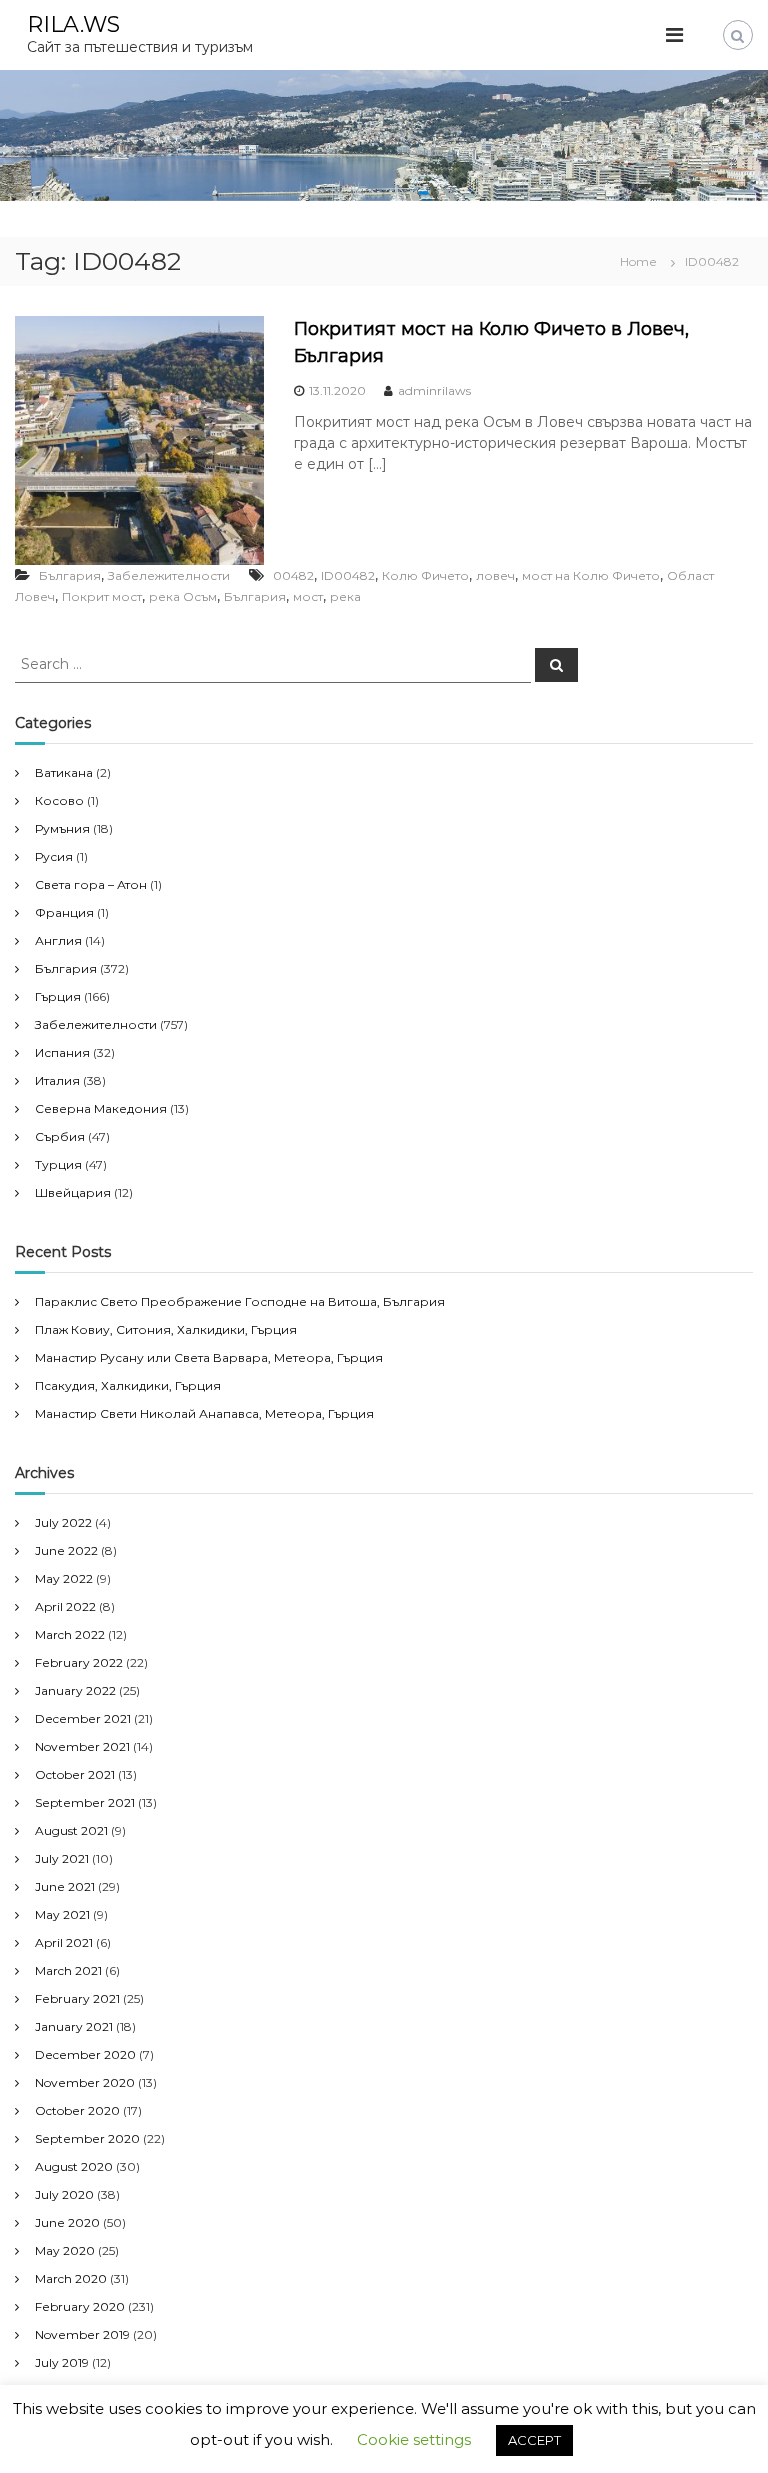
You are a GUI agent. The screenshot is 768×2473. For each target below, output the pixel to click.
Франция (64, 912)
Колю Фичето (425, 575)
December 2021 (83, 1718)
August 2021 (71, 1830)
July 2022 (63, 1522)
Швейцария (73, 1192)
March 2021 (68, 1970)
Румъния (62, 828)
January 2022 (75, 1690)
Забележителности (169, 575)
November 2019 (82, 2334)
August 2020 (74, 2166)
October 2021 (75, 1774)
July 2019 (62, 2362)
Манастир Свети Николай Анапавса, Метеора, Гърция (204, 1413)
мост (308, 596)
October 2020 (77, 2110)
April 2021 (64, 1942)
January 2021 (74, 2026)
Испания (62, 1052)
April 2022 (65, 1606)
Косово (59, 800)
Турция (58, 1164)
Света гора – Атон (91, 884)
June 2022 (66, 1550)
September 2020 (87, 2138)
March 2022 (70, 1634)
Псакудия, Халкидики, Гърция (128, 1385)
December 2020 (85, 2054)
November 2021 (82, 1746)
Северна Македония (101, 1108)
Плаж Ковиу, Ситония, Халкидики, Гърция (166, 1329)
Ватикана (64, 772)
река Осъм (183, 596)
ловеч (495, 575)
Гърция (58, 996)
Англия (58, 940)
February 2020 (80, 2306)
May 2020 (65, 2250)
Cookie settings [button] (414, 2439)
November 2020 (85, 2082)
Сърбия (60, 1136)
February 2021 (77, 1998)
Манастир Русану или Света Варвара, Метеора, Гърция (209, 1357)
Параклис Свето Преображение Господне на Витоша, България (240, 1301)
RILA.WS (73, 24)
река (345, 596)
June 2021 (65, 1886)
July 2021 (62, 1858)
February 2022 (79, 1662)
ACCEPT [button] (534, 2440)
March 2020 (71, 2278)
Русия (54, 856)
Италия (57, 1080)
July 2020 (64, 2194)
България (70, 575)
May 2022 (64, 1578)
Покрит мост (102, 596)
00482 (293, 575)
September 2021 (85, 1802)
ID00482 (348, 575)
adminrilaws (434, 390)
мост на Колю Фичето (591, 575)
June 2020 (67, 2222)
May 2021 (62, 1914)
